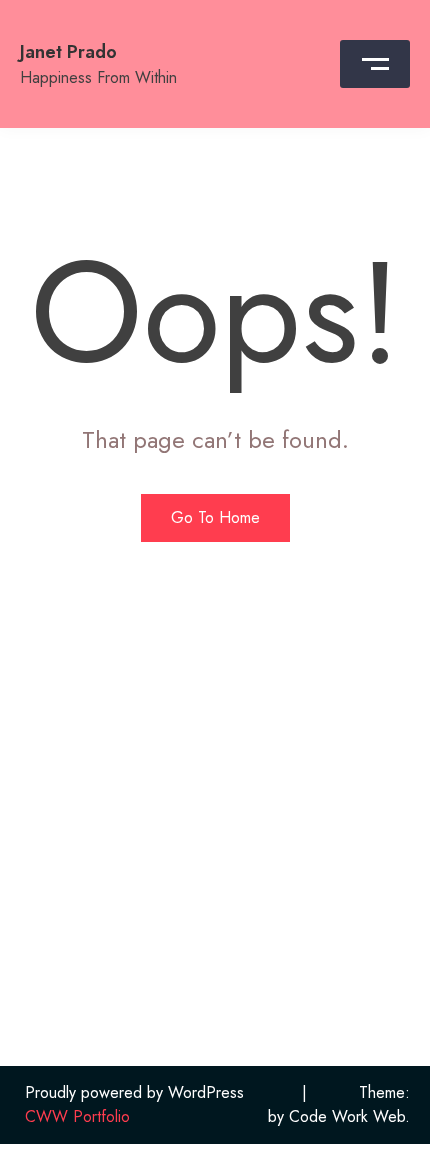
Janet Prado (68, 52)
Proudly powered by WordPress (134, 1092)
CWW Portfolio (77, 1116)
